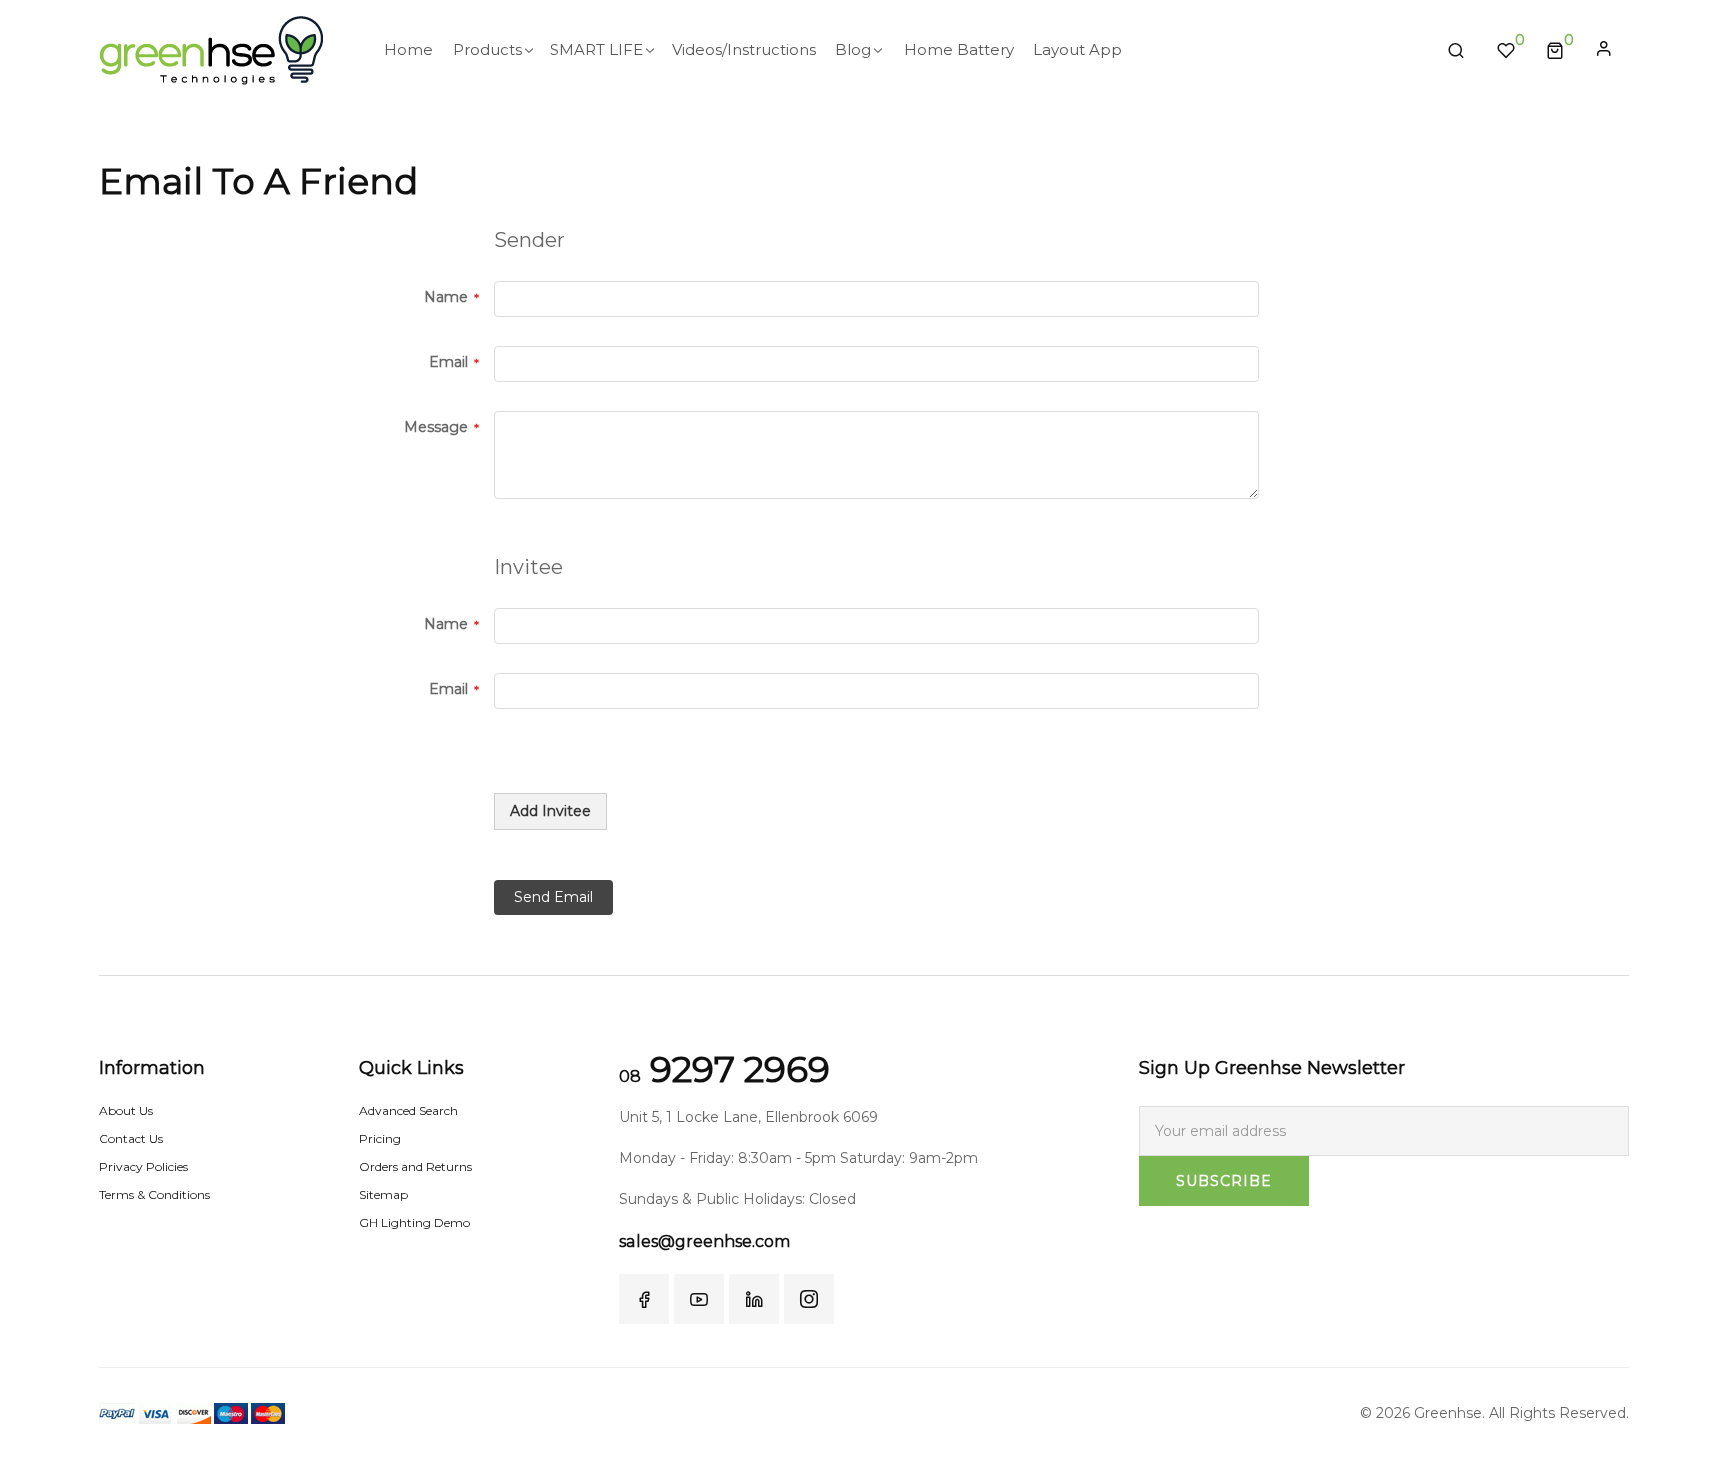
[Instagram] (809, 1299)
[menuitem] (408, 50)
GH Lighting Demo (414, 1222)
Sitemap (383, 1194)
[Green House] (211, 50)
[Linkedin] (754, 1299)
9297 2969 (724, 1069)
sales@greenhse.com (704, 1241)
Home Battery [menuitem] (959, 49)
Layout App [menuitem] (1077, 49)
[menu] (900, 50)
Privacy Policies (143, 1166)
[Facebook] (644, 1299)
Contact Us (131, 1138)
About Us (126, 1110)
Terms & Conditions (154, 1194)
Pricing (380, 1138)
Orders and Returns (415, 1166)
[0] (1555, 50)
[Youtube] (699, 1299)
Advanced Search (408, 1110)
